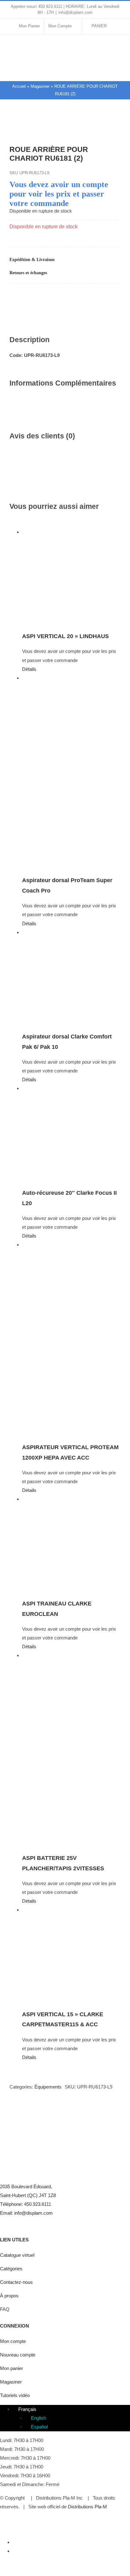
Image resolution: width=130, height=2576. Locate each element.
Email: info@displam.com (26, 2213)
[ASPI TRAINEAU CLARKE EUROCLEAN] (71, 1544)
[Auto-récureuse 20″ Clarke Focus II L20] (71, 1133)
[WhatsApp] (59, 297)
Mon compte (13, 2341)
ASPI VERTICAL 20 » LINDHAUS (65, 636)
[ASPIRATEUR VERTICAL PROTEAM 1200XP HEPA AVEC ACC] (71, 1338)
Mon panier (12, 2368)
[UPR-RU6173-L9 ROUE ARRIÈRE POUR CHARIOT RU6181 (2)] (65, 128)
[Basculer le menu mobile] (118, 71)
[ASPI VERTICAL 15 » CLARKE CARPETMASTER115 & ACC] (71, 1955)
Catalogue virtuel (17, 2255)
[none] (71, 2418)
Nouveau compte (18, 2355)
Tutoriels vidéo (15, 2395)
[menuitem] (24, 2409)
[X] (37, 297)
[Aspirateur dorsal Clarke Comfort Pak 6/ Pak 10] (71, 977)
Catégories (11, 2269)
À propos (9, 2296)
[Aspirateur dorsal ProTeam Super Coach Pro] (71, 772)
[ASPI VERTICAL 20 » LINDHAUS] (71, 577)
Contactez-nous (16, 2282)
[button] (65, 260)
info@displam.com (75, 12)
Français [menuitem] (27, 2409)
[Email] (103, 297)
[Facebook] (15, 297)
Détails (29, 669)
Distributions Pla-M (87, 2507)
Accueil (19, 86)
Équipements (48, 2087)
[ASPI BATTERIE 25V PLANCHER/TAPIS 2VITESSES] (71, 1749)
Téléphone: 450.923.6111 (26, 2204)
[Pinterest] (81, 297)
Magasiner (40, 86)
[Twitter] (16, 2222)
